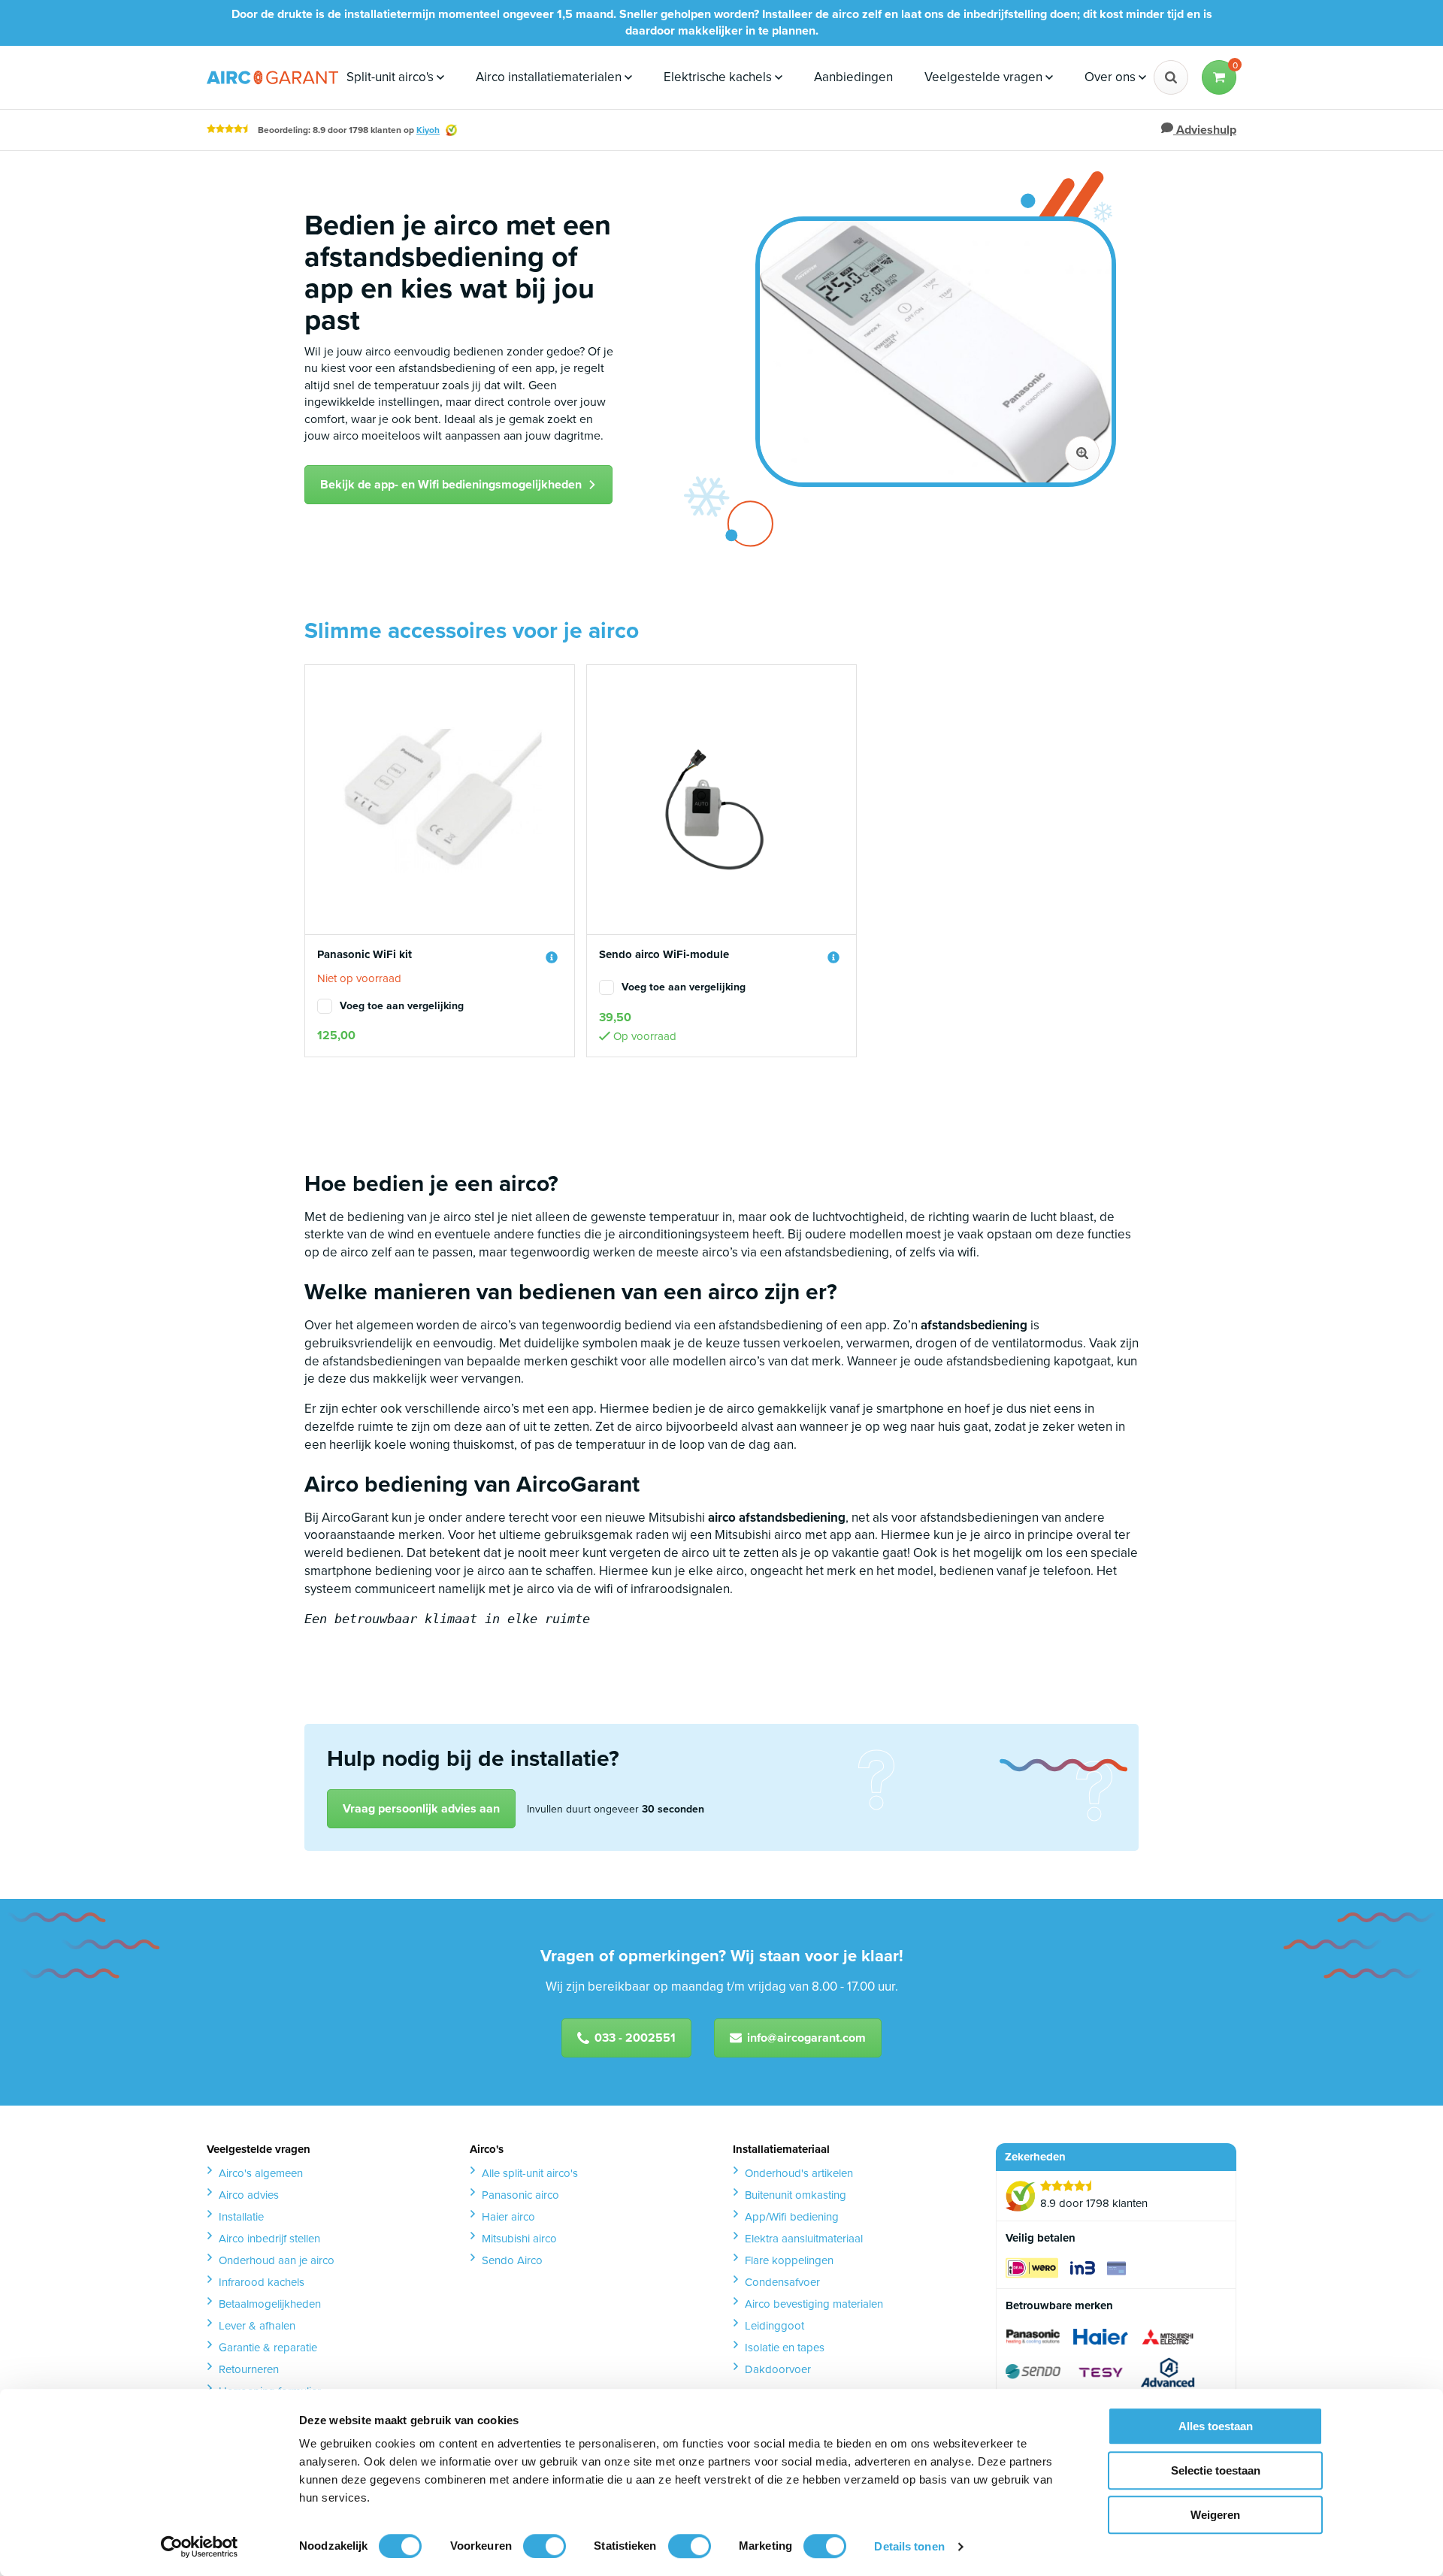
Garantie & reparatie (268, 2348)
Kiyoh (428, 130)
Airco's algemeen (261, 2173)
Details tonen (909, 2546)
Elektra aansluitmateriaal (804, 2239)
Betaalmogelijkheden (270, 2304)
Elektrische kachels (719, 77)
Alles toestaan (1216, 2426)
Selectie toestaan (1216, 2470)
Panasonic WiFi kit (365, 955)
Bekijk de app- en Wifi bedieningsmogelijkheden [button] (451, 484)
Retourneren (249, 2369)
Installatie (241, 2217)
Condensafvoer (782, 2282)
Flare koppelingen (789, 2260)
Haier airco (508, 2217)
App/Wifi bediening (792, 2217)
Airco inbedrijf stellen (269, 2239)
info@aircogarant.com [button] (806, 2038)
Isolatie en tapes (785, 2348)
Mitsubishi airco (519, 2239)
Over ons (1112, 77)
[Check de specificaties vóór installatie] (552, 957)
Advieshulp (1205, 130)
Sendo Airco (512, 2260)
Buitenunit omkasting (796, 2195)
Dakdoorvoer (778, 2369)
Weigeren (1215, 2515)
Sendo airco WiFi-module (664, 955)
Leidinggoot (774, 2326)
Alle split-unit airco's (530, 2173)
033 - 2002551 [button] (635, 2038)
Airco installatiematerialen (550, 77)
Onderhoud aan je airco (277, 2260)
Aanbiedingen (853, 77)
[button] (1219, 77)
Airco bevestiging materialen (814, 2304)
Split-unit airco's (392, 77)
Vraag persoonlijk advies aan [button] (421, 1808)
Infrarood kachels (262, 2282)
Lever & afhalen (257, 2326)
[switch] (545, 2546)
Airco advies (249, 2195)
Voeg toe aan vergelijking (402, 1006)
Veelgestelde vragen (985, 77)
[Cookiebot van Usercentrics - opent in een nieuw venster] (200, 2547)
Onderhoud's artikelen (799, 2173)
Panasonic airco (520, 2195)
